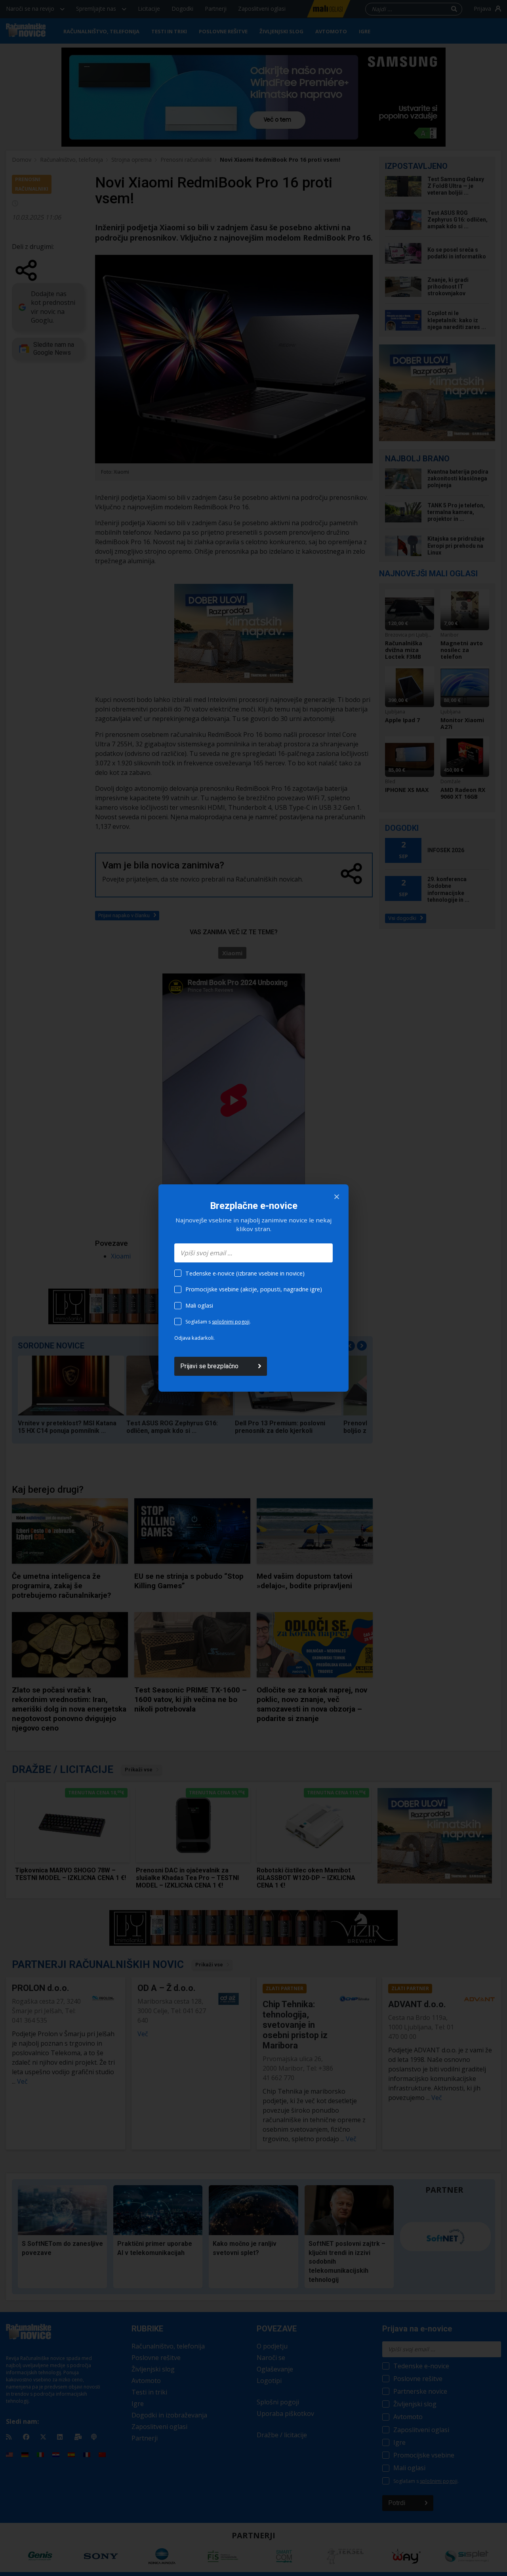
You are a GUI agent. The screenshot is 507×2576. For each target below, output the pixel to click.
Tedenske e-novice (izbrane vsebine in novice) (245, 1273)
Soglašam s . (218, 1322)
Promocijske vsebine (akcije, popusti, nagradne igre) (254, 1289)
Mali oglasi (199, 1305)
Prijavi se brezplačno (209, 1366)
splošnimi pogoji (231, 1322)
